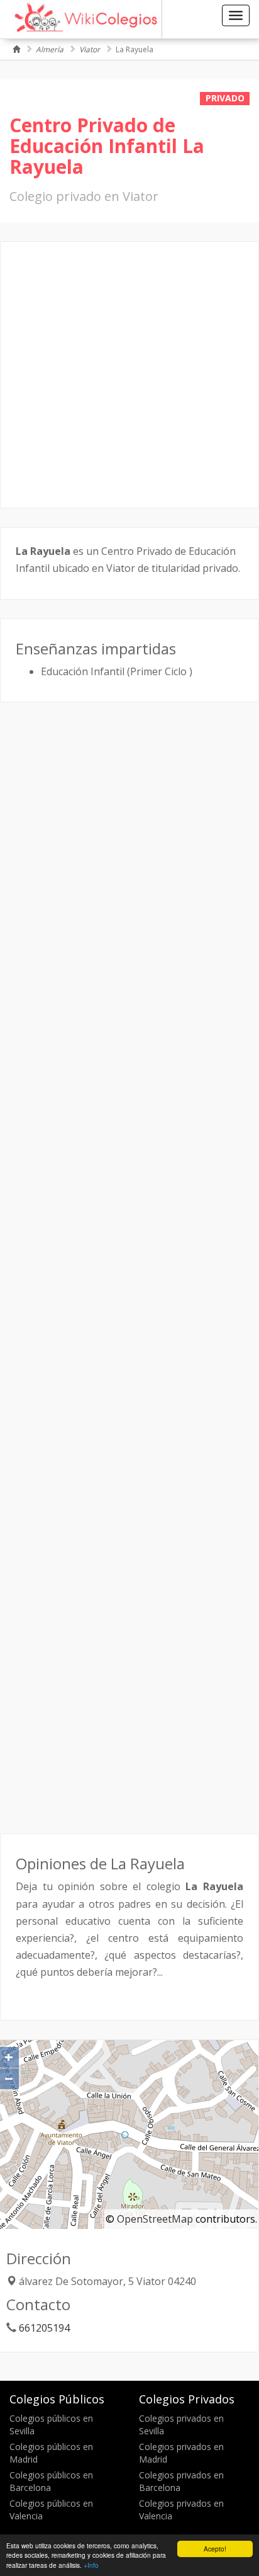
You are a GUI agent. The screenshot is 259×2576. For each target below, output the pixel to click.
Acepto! (215, 2549)
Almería (50, 49)
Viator (90, 49)
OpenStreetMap (155, 2219)
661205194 (44, 2328)
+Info (91, 2565)
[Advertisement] (129, 375)
